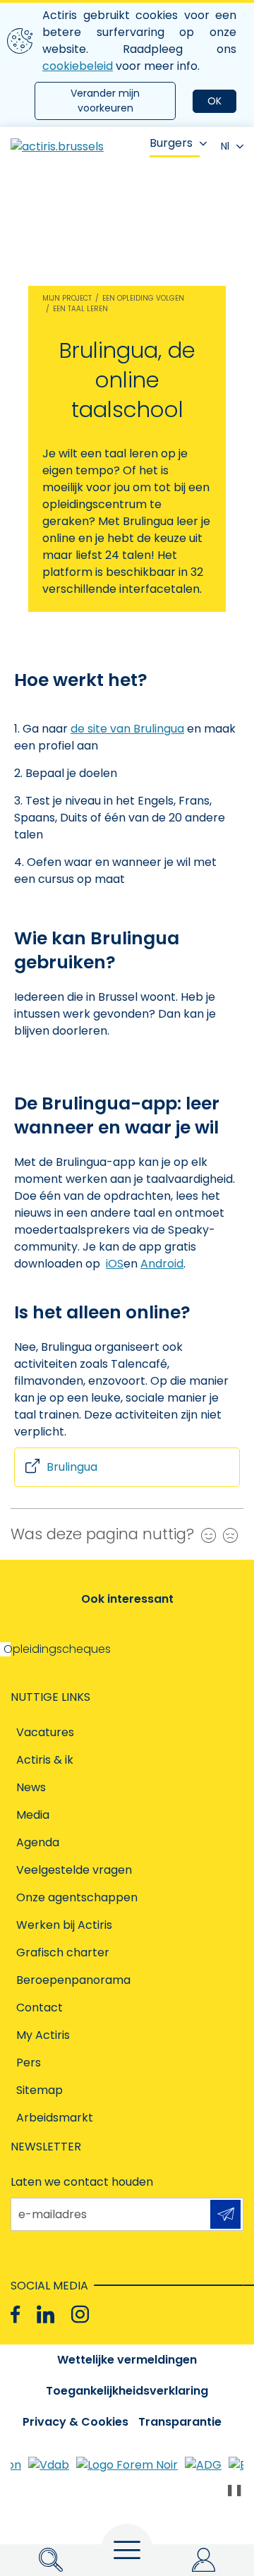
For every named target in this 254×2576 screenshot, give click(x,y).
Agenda (38, 1842)
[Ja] (205, 1535)
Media (33, 1815)
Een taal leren (80, 309)
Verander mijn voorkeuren (105, 101)
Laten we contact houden (82, 2182)
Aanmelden (225, 2214)
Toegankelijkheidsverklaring (127, 2391)
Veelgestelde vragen (74, 1870)
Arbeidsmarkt (55, 2118)
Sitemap (40, 2090)
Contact (40, 2008)
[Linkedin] (46, 2315)
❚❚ (234, 2490)
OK (214, 101)
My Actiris (43, 2035)
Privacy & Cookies (75, 2422)
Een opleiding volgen (143, 298)
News (31, 1787)
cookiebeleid (78, 66)
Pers (29, 2063)
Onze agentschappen (77, 1897)
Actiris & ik (45, 1760)
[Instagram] (80, 2315)
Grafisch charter (63, 1952)
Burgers (171, 143)
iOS (115, 1264)
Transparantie (180, 2422)
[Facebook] (15, 2315)
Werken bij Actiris (64, 1925)
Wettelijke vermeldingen (127, 2360)
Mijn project (67, 298)
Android (162, 1264)
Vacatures (45, 1732)
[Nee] (227, 1535)
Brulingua (72, 1467)
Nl (225, 146)
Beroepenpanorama (73, 1980)
